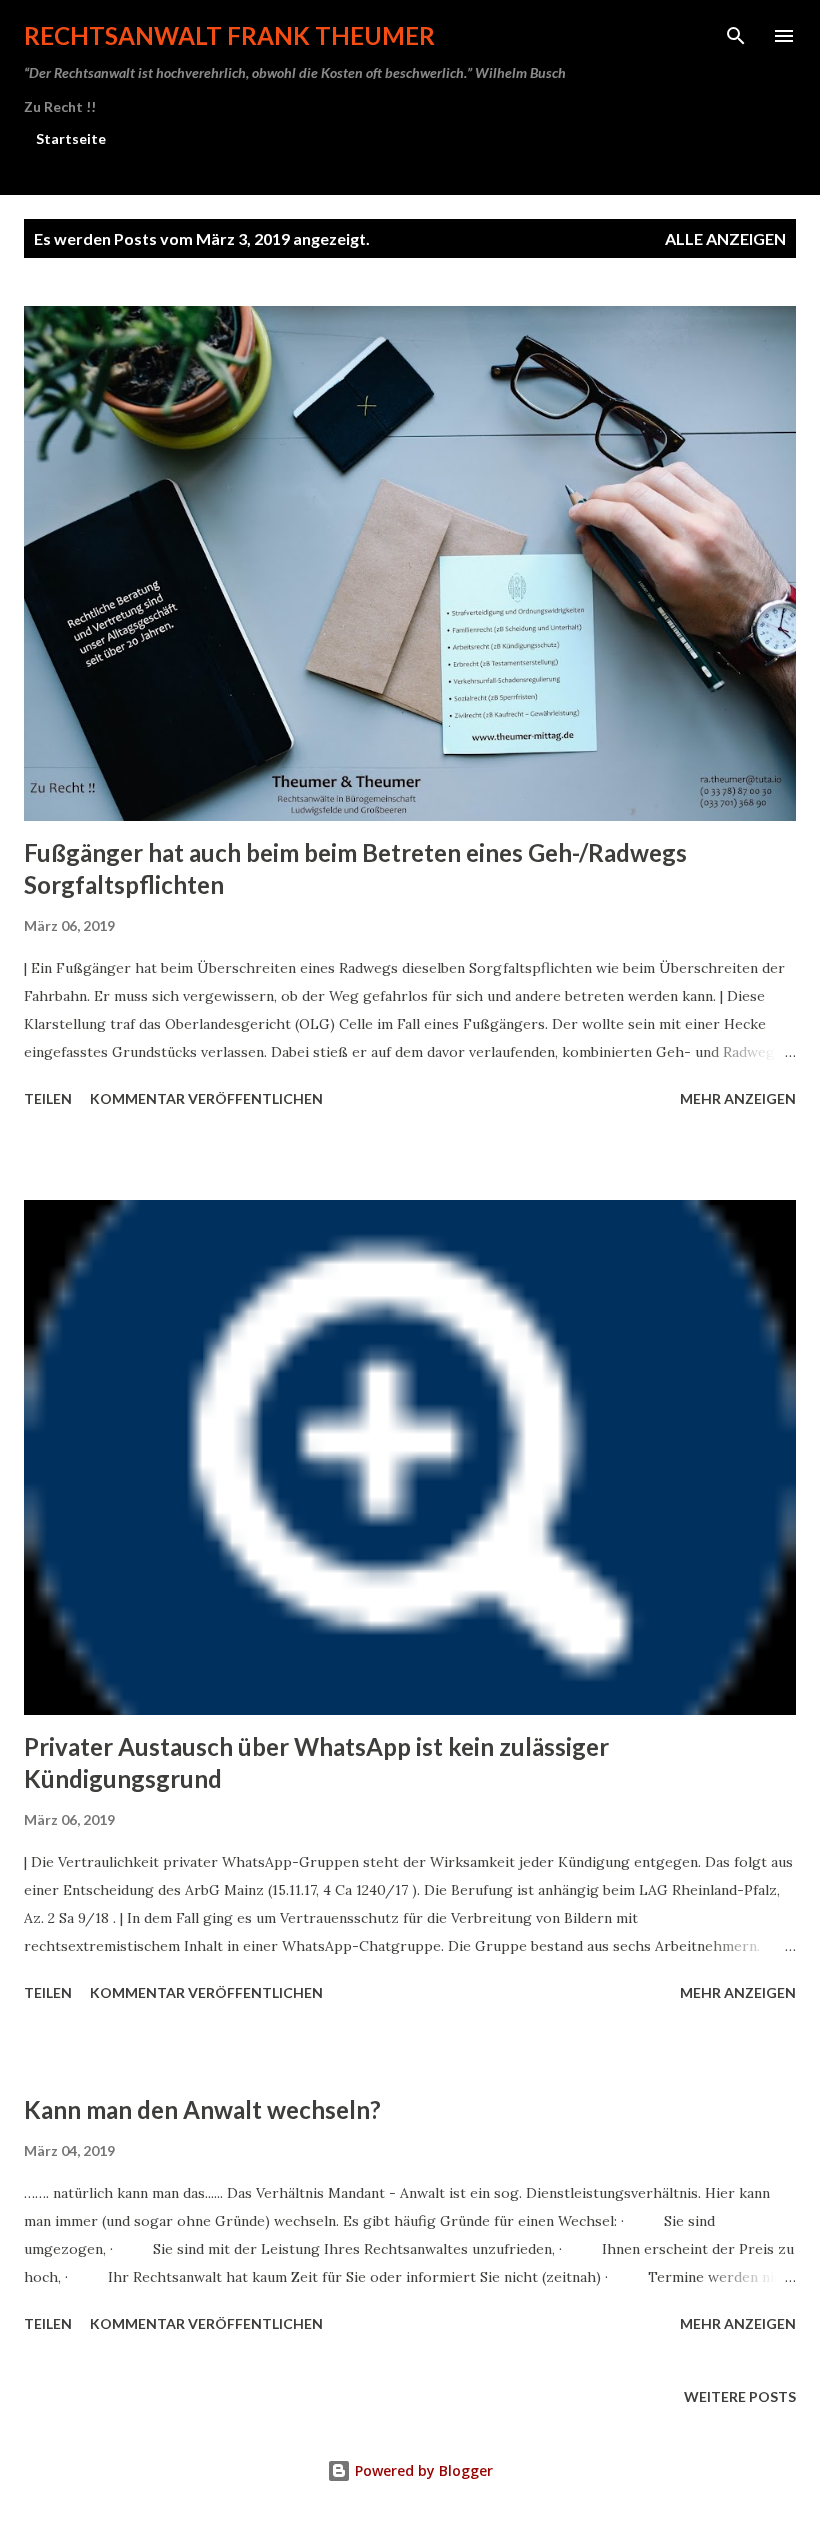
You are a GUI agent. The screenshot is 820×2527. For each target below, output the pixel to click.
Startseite (71, 138)
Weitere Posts (740, 2396)
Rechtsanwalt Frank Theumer (229, 35)
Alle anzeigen (725, 238)
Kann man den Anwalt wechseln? (202, 2109)
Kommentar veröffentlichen (206, 1098)
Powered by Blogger (422, 2470)
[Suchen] (736, 36)
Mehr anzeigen (738, 1098)
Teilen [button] (48, 1098)
